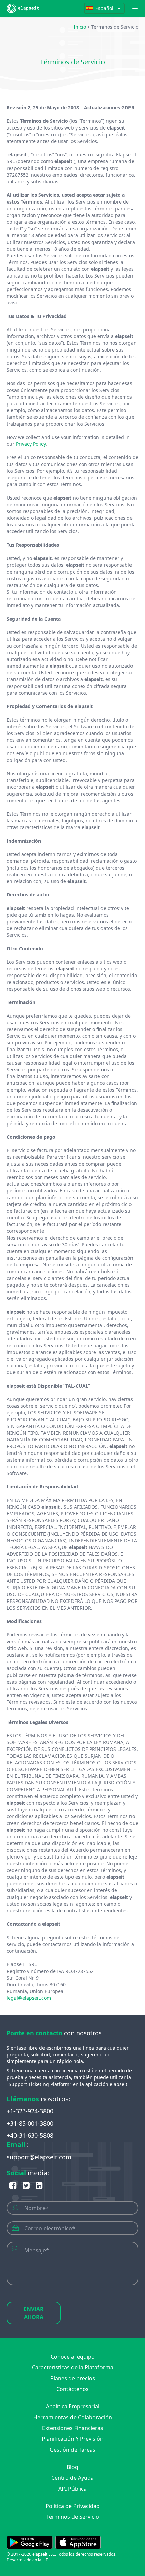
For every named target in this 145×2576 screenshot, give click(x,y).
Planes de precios (73, 2378)
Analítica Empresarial (73, 2406)
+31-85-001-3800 (30, 2123)
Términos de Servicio (73, 2517)
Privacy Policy (31, 444)
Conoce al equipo (73, 2357)
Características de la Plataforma (73, 2367)
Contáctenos (72, 2389)
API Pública (72, 2489)
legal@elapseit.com (29, 1998)
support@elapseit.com (39, 2157)
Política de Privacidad (73, 2506)
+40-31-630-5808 (30, 2135)
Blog (72, 2467)
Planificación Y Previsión (73, 2439)
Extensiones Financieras (73, 2428)
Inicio (80, 27)
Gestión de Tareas (72, 2450)
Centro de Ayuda (72, 2478)
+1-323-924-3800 (30, 2111)
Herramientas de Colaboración (73, 2417)
